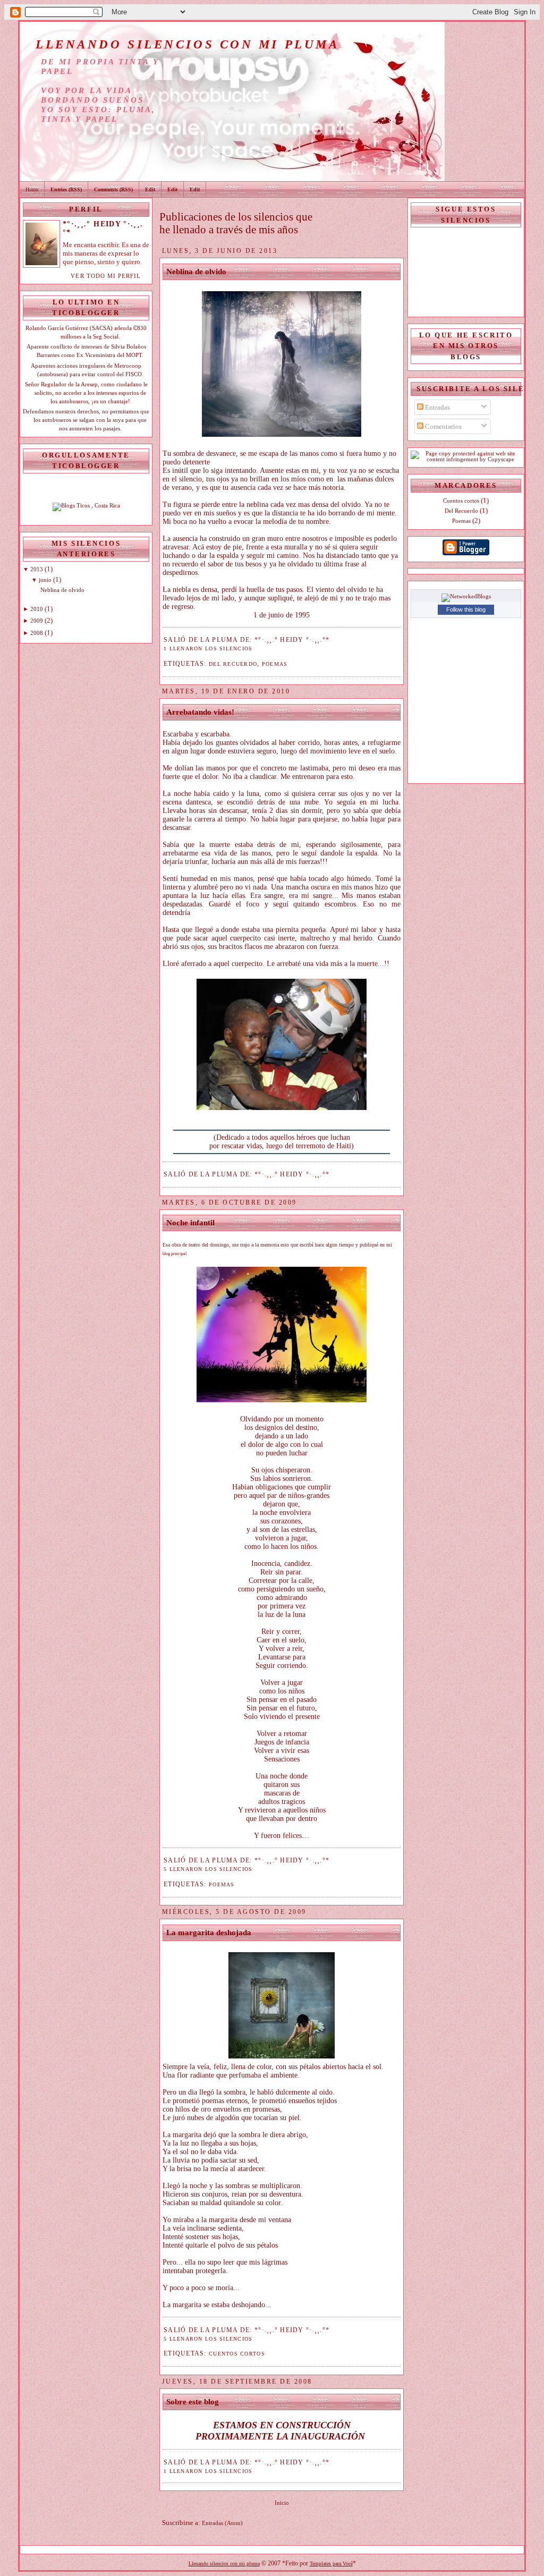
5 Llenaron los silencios (208, 1869)
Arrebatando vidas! (200, 712)
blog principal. (176, 1254)
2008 (37, 633)
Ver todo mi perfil (106, 276)
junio (45, 580)
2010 (37, 609)
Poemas (275, 664)
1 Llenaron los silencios (208, 649)
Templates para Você (331, 2564)
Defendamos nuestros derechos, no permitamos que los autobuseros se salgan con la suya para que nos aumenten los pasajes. (86, 420)
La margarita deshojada (209, 1933)
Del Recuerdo (233, 664)
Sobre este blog (193, 2402)
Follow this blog (466, 609)
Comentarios (443, 426)
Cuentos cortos (237, 2354)
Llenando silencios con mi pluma (224, 2564)
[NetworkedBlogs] (466, 596)
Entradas (437, 407)
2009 (37, 621)
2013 (37, 569)
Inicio (282, 2503)
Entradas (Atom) (222, 2523)
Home (32, 189)
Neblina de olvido (62, 590)
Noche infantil (190, 1223)
